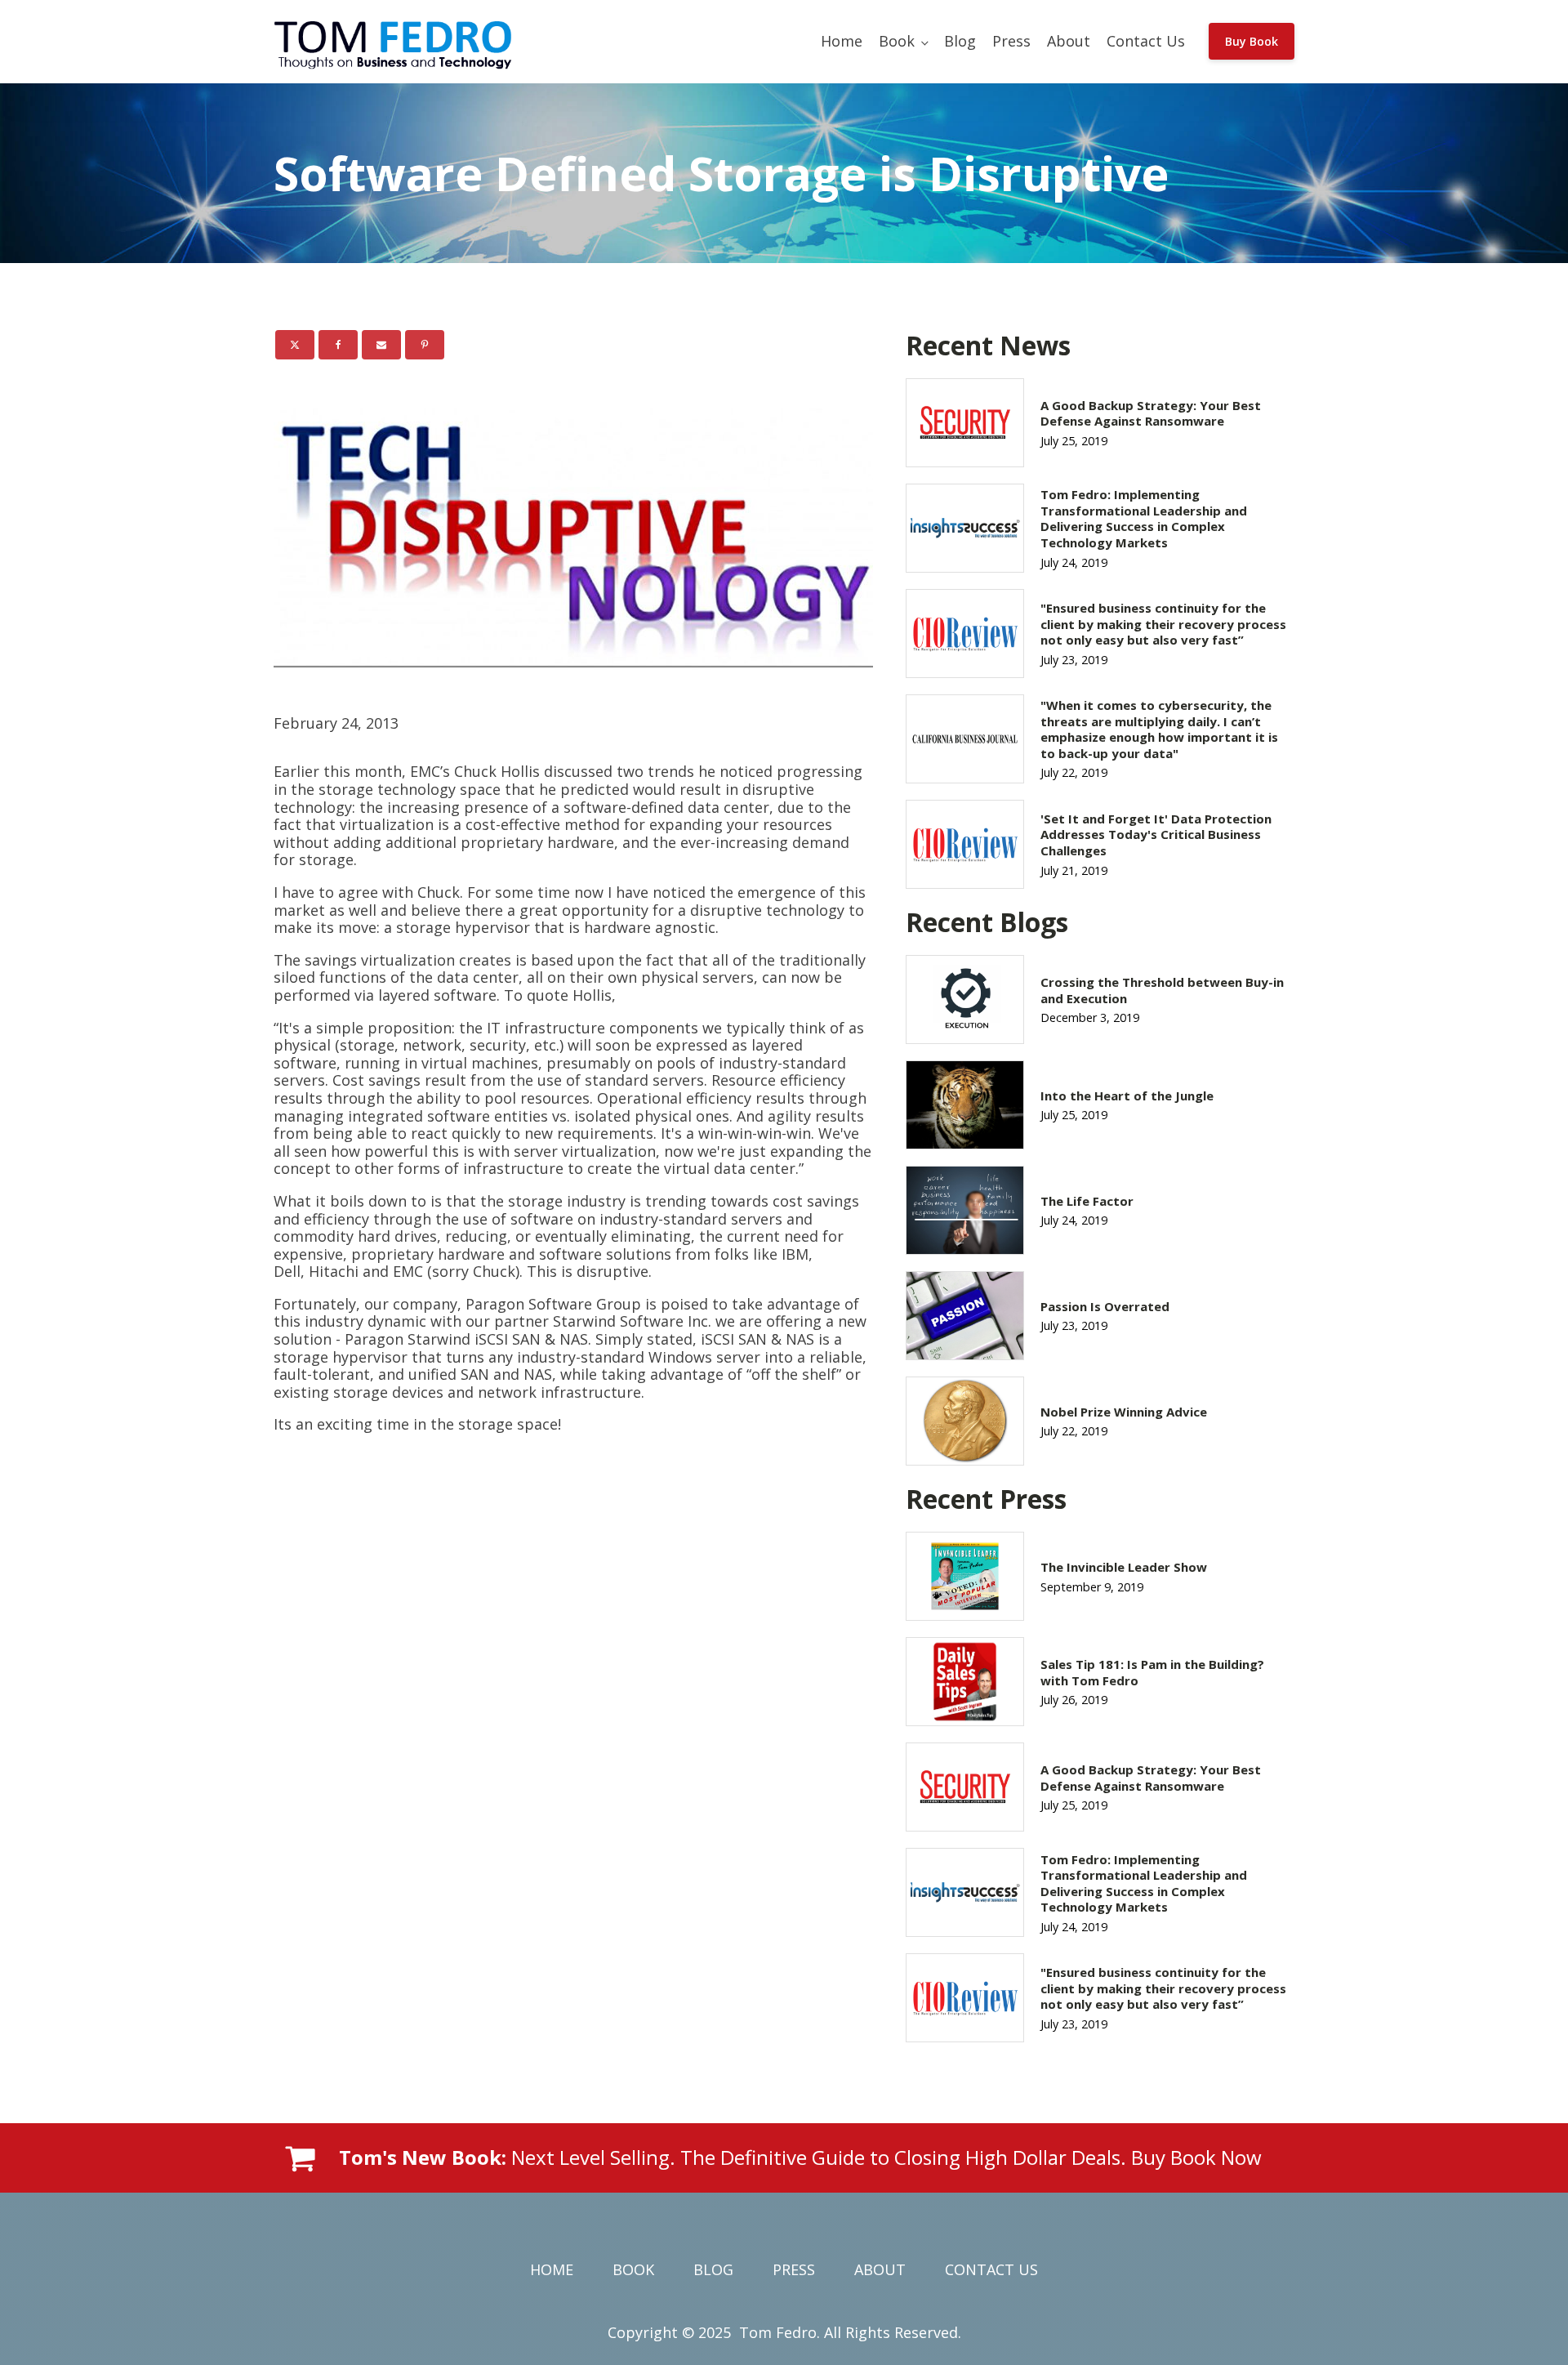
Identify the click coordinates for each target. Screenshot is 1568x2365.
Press (1011, 41)
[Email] (381, 345)
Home (842, 41)
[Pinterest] (425, 345)
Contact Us (1146, 41)
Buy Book (1252, 41)
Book (897, 41)
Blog (960, 41)
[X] (295, 345)
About (1069, 41)
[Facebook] (338, 345)
